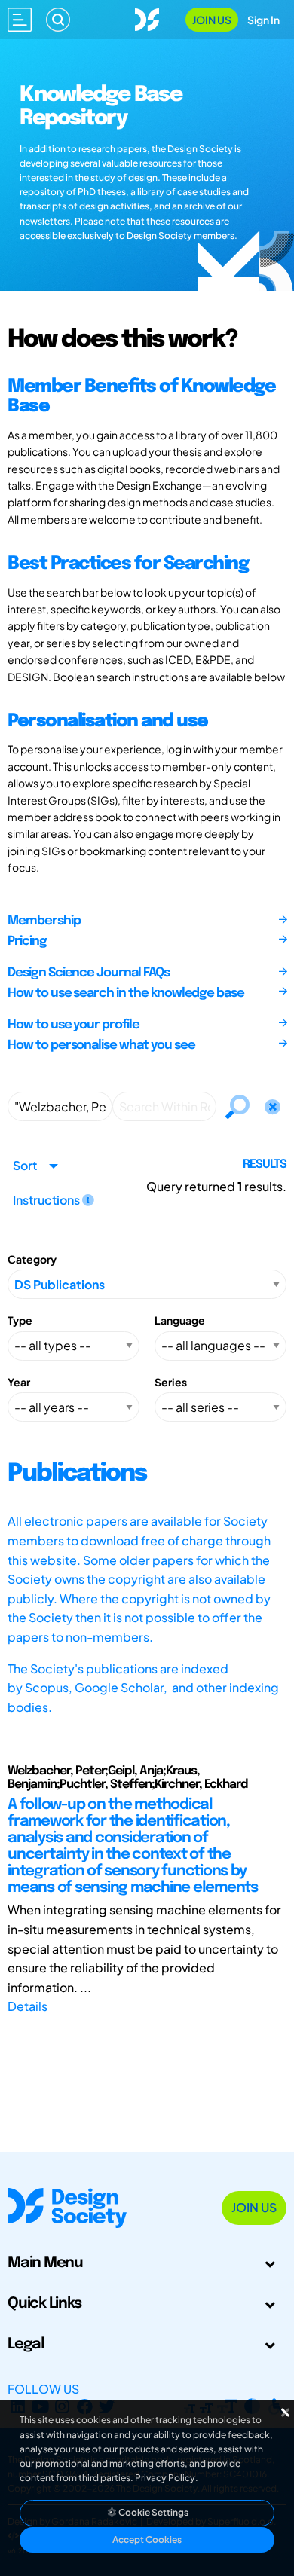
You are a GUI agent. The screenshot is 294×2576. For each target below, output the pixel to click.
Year (19, 1382)
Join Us (212, 20)
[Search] (58, 20)
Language (180, 1320)
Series (171, 1382)
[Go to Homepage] (147, 18)
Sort (25, 1165)
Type (20, 1320)
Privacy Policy (165, 2478)
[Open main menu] (20, 20)
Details (28, 2006)
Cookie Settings (153, 2512)
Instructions (47, 1200)
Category (32, 1259)
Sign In (263, 20)
